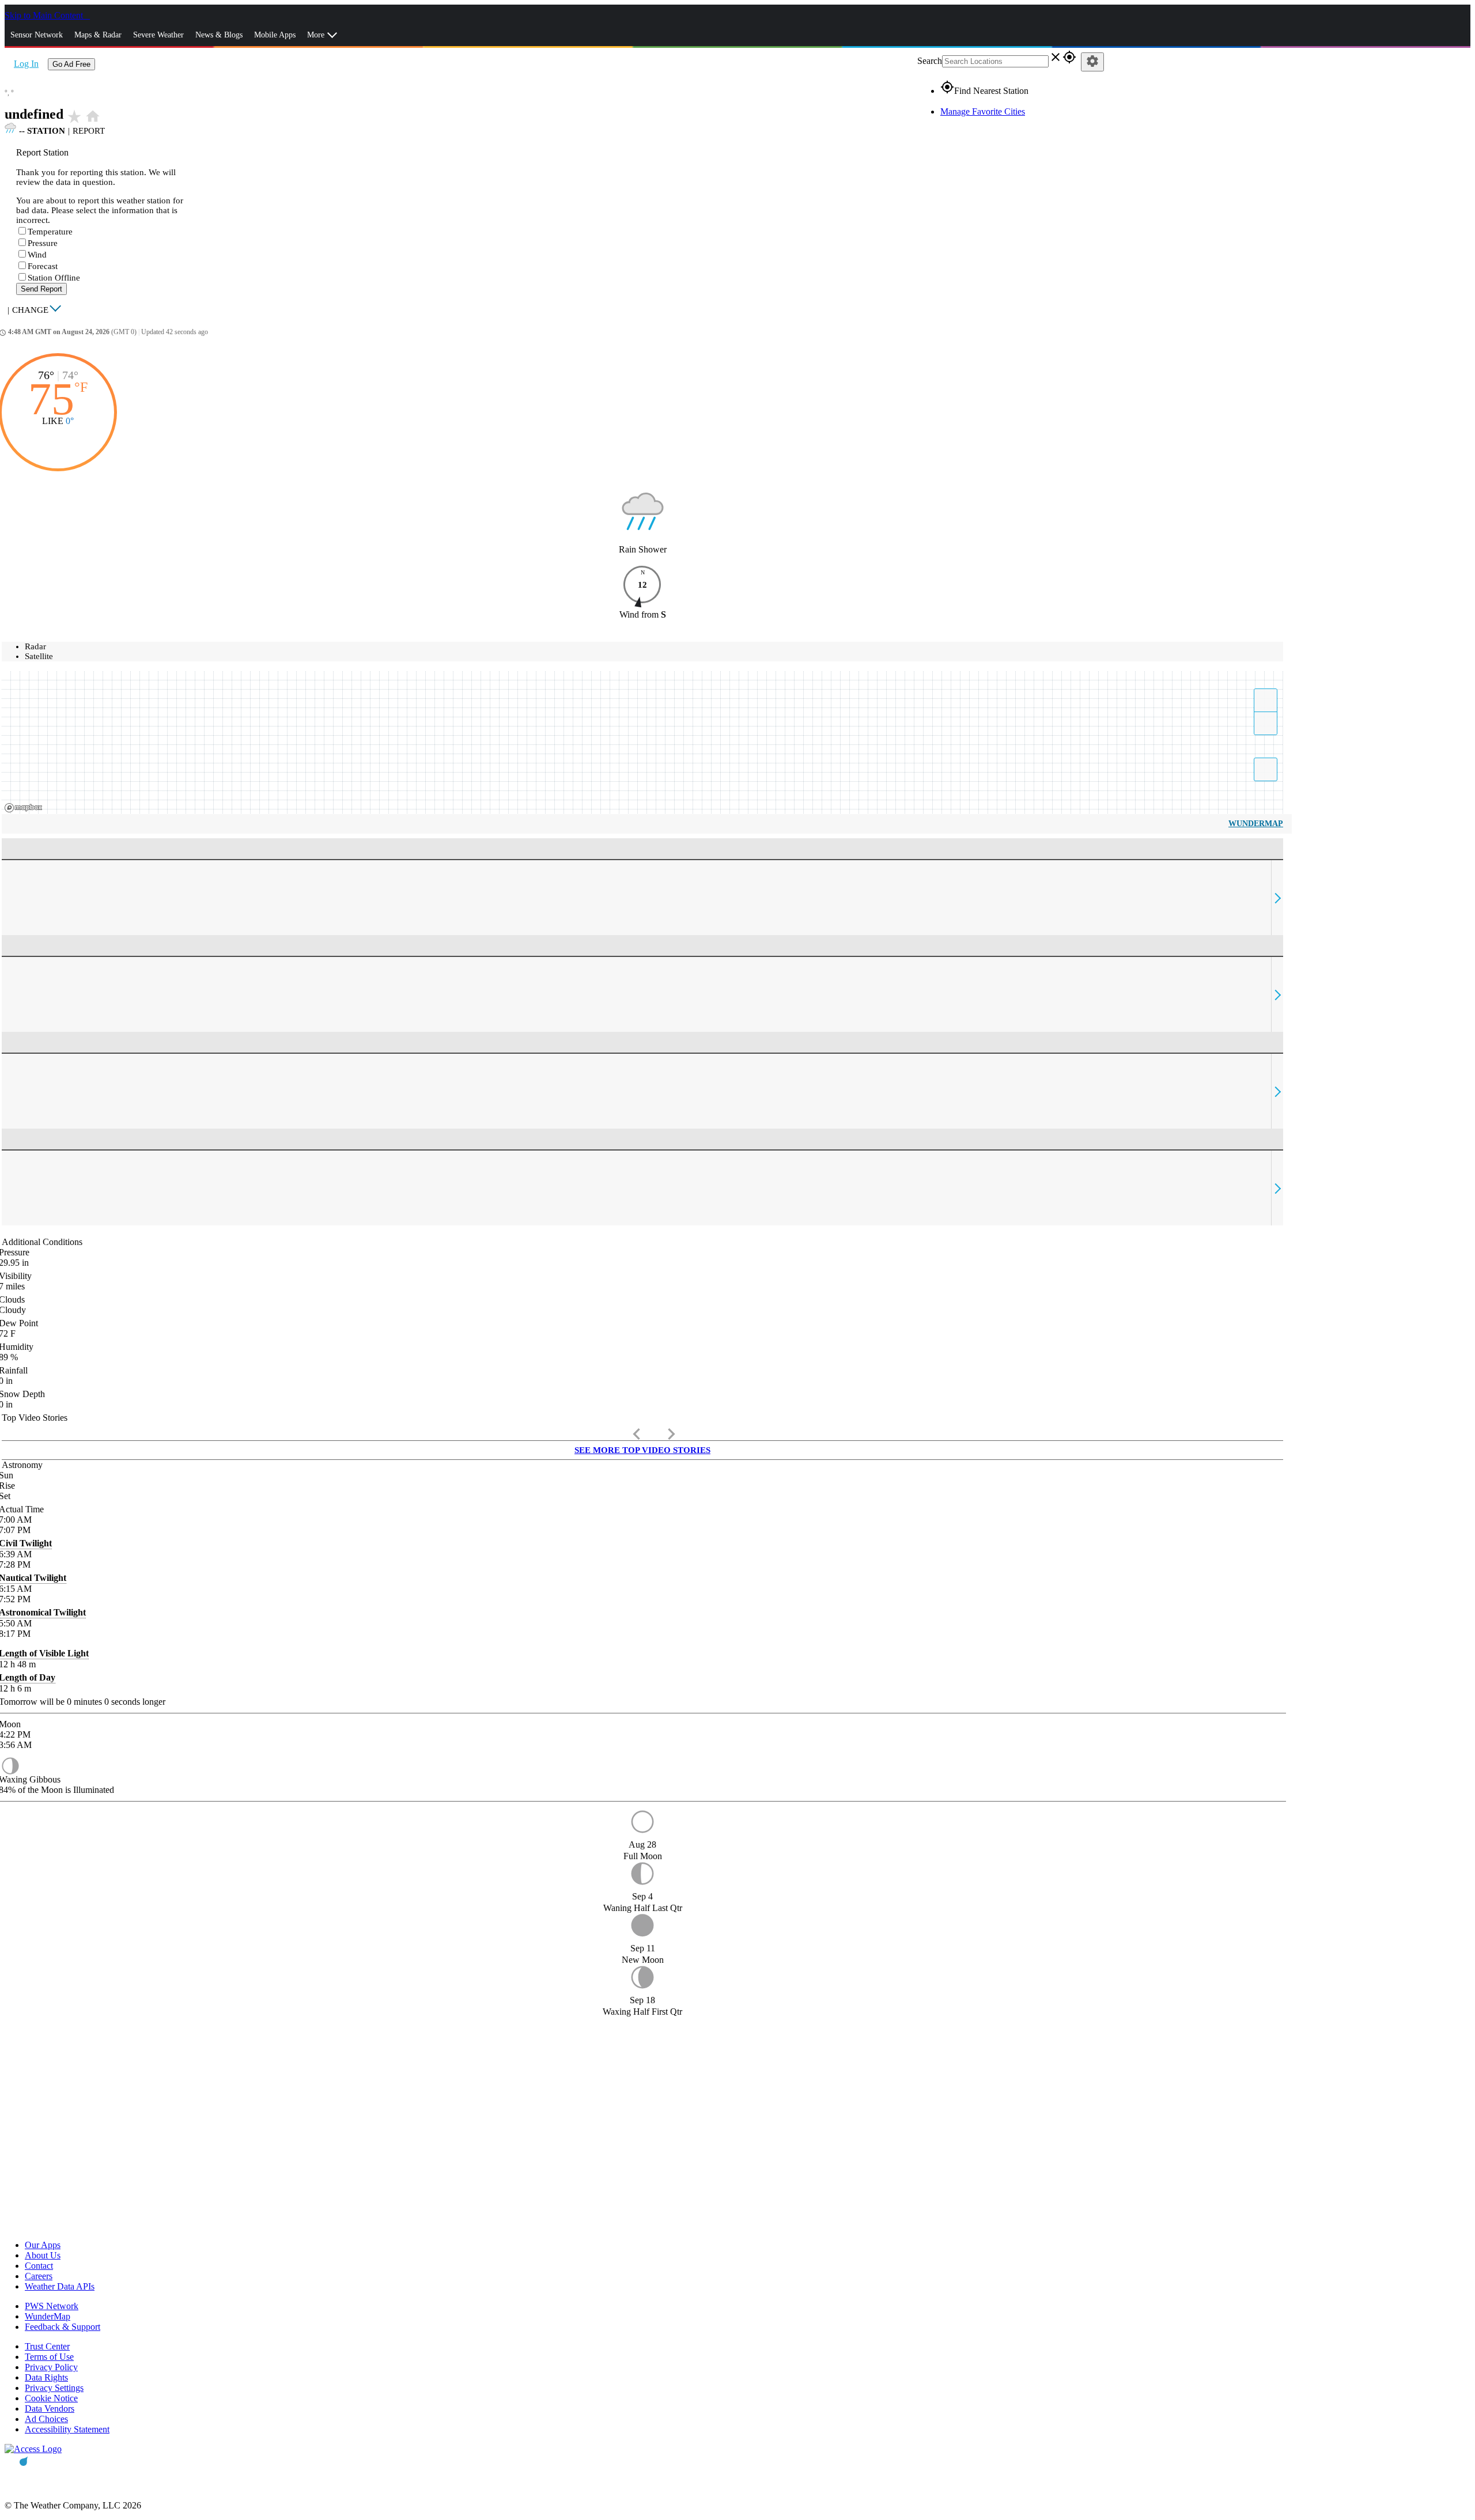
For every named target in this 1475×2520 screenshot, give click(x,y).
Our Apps (43, 2245)
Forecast (43, 266)
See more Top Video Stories (642, 1450)
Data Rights (46, 2377)
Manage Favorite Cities (983, 111)
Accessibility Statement (67, 2429)
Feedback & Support (63, 2327)
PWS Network (52, 2306)
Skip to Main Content (45, 15)
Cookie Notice (51, 2398)
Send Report (41, 289)
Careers (39, 2276)
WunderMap (1256, 824)
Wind (37, 255)
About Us (43, 2255)
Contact (39, 2266)
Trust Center (47, 2346)
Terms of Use (49, 2357)
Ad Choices (46, 2419)
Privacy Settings (54, 2388)
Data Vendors (50, 2409)
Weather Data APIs (60, 2286)
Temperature (50, 232)
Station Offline (54, 278)
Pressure (43, 243)
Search (930, 61)
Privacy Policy (51, 2367)
